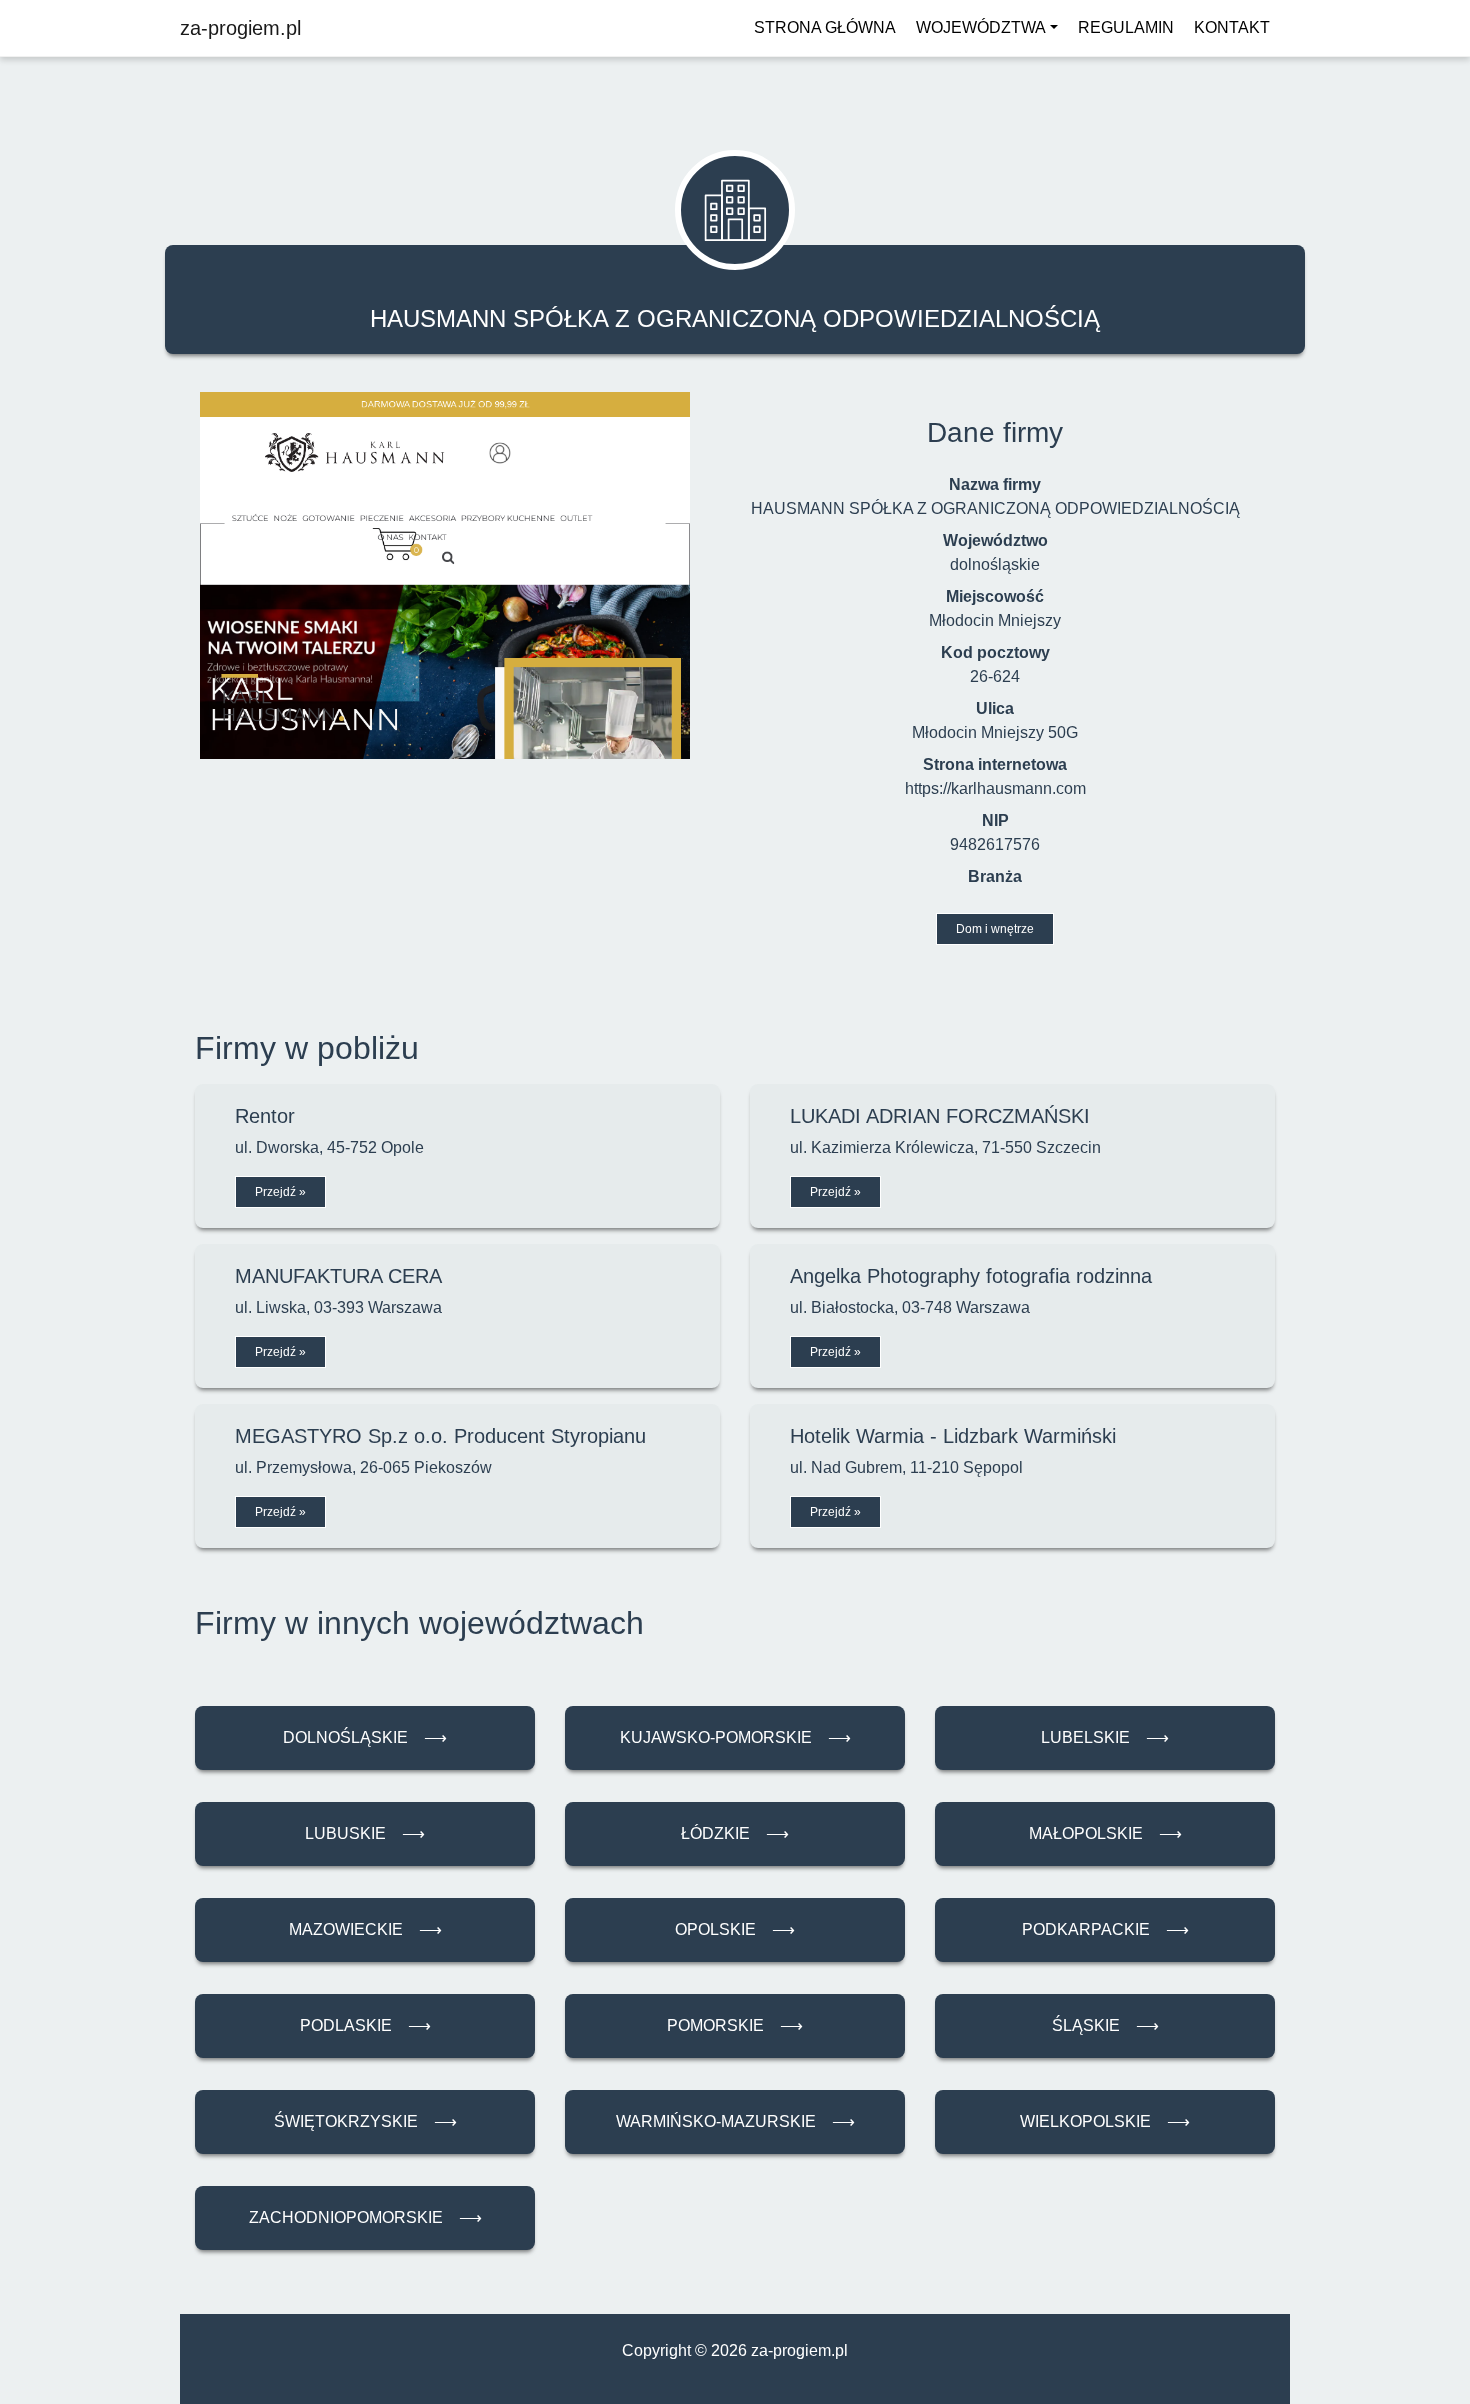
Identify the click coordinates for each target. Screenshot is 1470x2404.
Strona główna (825, 27)
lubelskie (1105, 1737)
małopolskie (1105, 1833)
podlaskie (365, 2025)
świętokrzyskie (365, 2121)
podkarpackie (1105, 1929)
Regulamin (1126, 27)
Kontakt (1232, 27)
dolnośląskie (365, 1737)
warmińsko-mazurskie (735, 2121)
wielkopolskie (1105, 2121)
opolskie (735, 1929)
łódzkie (735, 1833)
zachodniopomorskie (365, 2217)
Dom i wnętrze (995, 929)
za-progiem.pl (240, 28)
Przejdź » (280, 1192)
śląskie (1105, 2025)
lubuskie (365, 1833)
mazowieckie (365, 1929)
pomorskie (735, 2025)
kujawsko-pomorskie (735, 1737)
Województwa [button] (981, 27)
